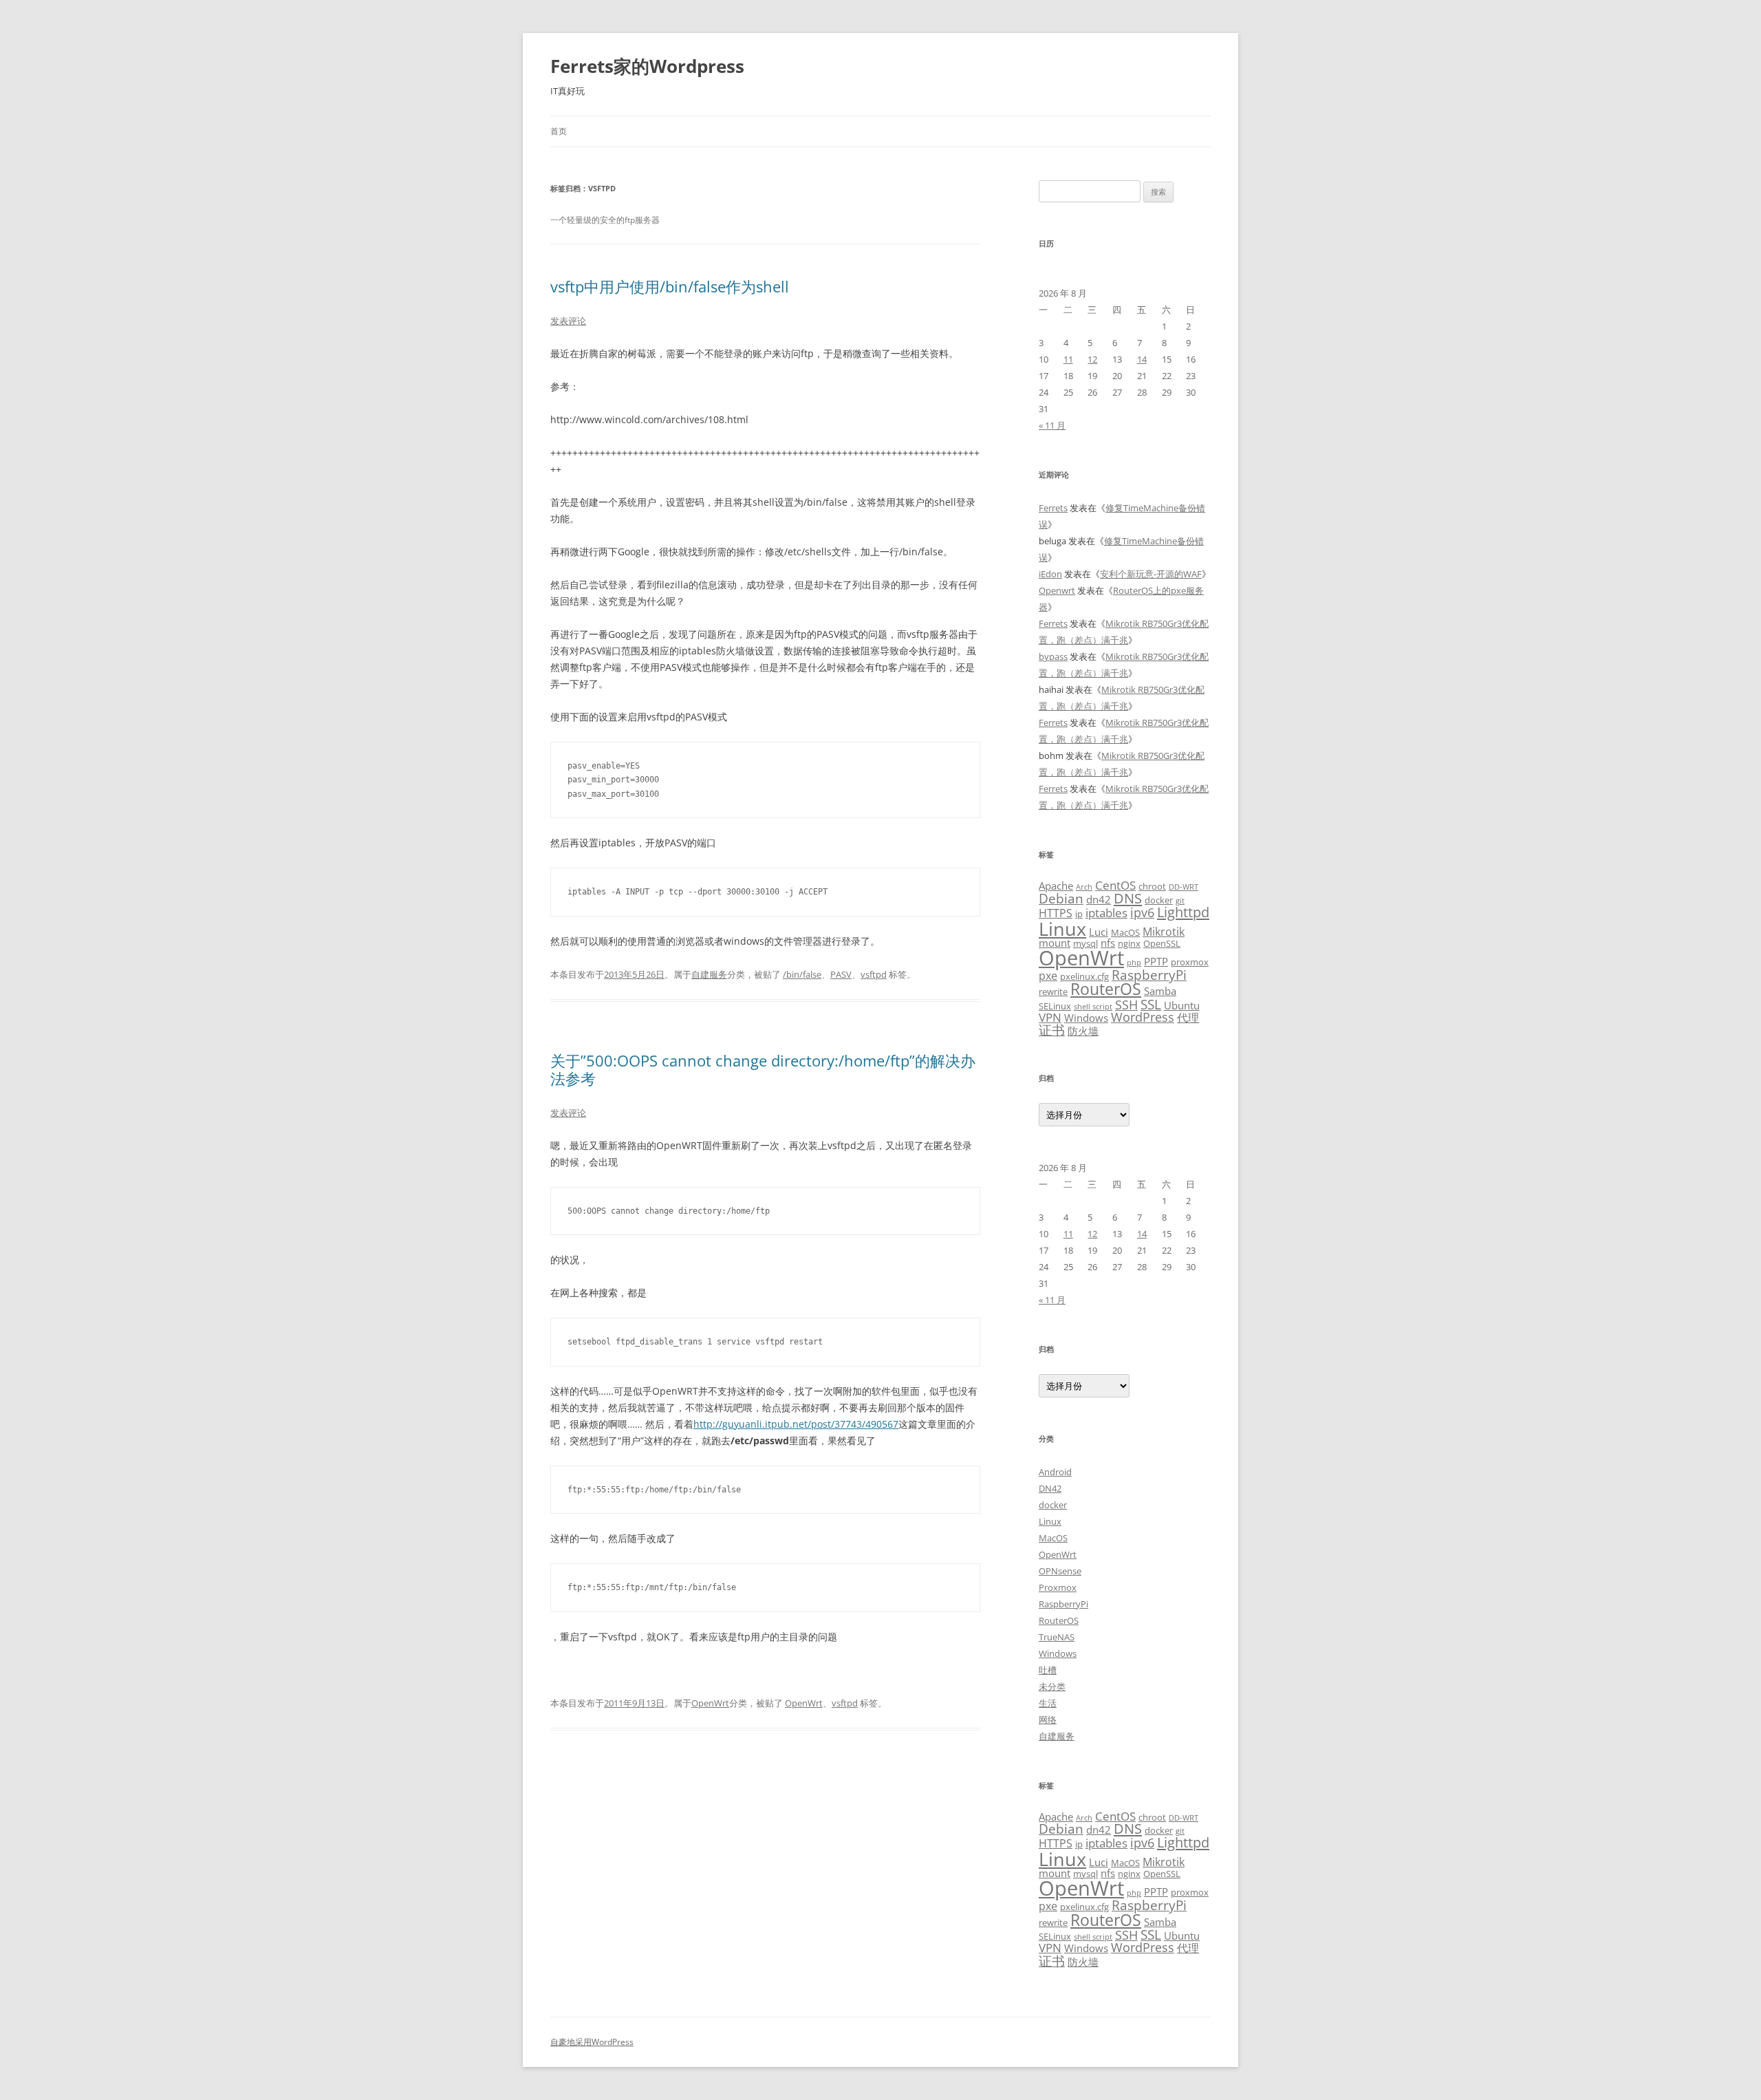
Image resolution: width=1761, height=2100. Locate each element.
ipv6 (1142, 912)
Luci (1099, 932)
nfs (1108, 943)
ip (1079, 914)
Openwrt (1057, 590)
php (1134, 963)
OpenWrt (710, 1703)
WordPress (1143, 1017)
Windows (1086, 1018)
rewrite (1053, 992)
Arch (1084, 887)
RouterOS (1106, 989)
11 (1068, 359)
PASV (841, 974)
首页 (559, 131)
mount (1055, 943)
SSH (1126, 1004)
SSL (1151, 1004)
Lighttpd (1183, 912)
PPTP (1156, 961)
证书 (1052, 1030)
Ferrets (1053, 508)
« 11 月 (1052, 425)
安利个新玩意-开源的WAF (1151, 574)
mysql (1085, 943)
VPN (1050, 1017)
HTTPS (1056, 913)
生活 (1048, 1703)
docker (1159, 900)
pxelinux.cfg (1084, 976)
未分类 (1052, 1686)
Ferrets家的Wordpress (647, 66)
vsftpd (874, 974)
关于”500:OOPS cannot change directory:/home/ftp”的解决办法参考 (763, 1069)
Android (1055, 1472)
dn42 (1099, 899)
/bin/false (802, 974)
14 (1142, 359)
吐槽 (1048, 1670)
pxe (1048, 976)
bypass (1053, 656)
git (1180, 901)
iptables (1106, 912)
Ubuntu (1182, 1005)
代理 (1188, 1018)
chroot (1152, 886)
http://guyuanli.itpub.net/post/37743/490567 (796, 1424)
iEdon (1050, 574)
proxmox (1190, 962)
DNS (1128, 898)
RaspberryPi (1149, 975)
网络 (1048, 1719)
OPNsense (1060, 1571)
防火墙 (1083, 1031)
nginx (1129, 943)
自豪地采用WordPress (592, 2042)
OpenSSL (1162, 943)
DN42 (1050, 1488)
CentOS (1115, 885)
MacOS (1125, 932)
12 (1092, 359)
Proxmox (1058, 1587)
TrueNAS (1057, 1637)
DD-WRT (1184, 887)
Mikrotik (1164, 932)
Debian (1061, 898)
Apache (1056, 886)
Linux (1062, 929)
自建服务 (709, 974)
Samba (1160, 991)
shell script (1093, 1007)
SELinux (1055, 1006)
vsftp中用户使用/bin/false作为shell (670, 286)
